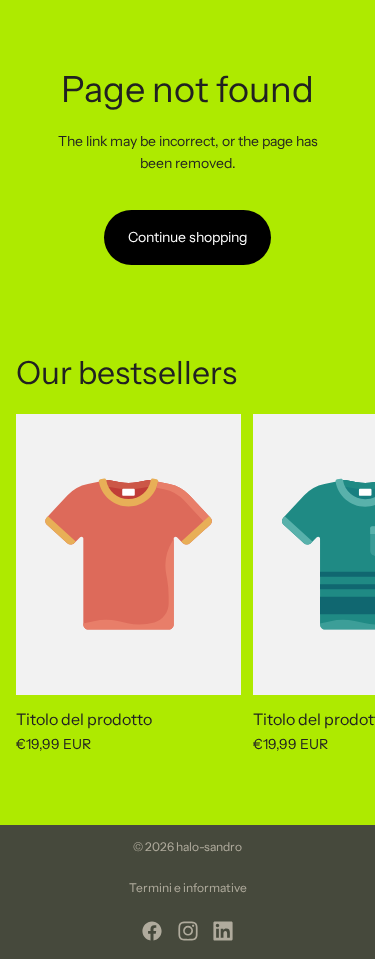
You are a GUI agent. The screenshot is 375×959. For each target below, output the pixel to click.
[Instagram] (188, 931)
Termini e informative (188, 887)
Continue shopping (187, 237)
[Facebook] (152, 931)
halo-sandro (209, 846)
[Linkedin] (223, 931)
